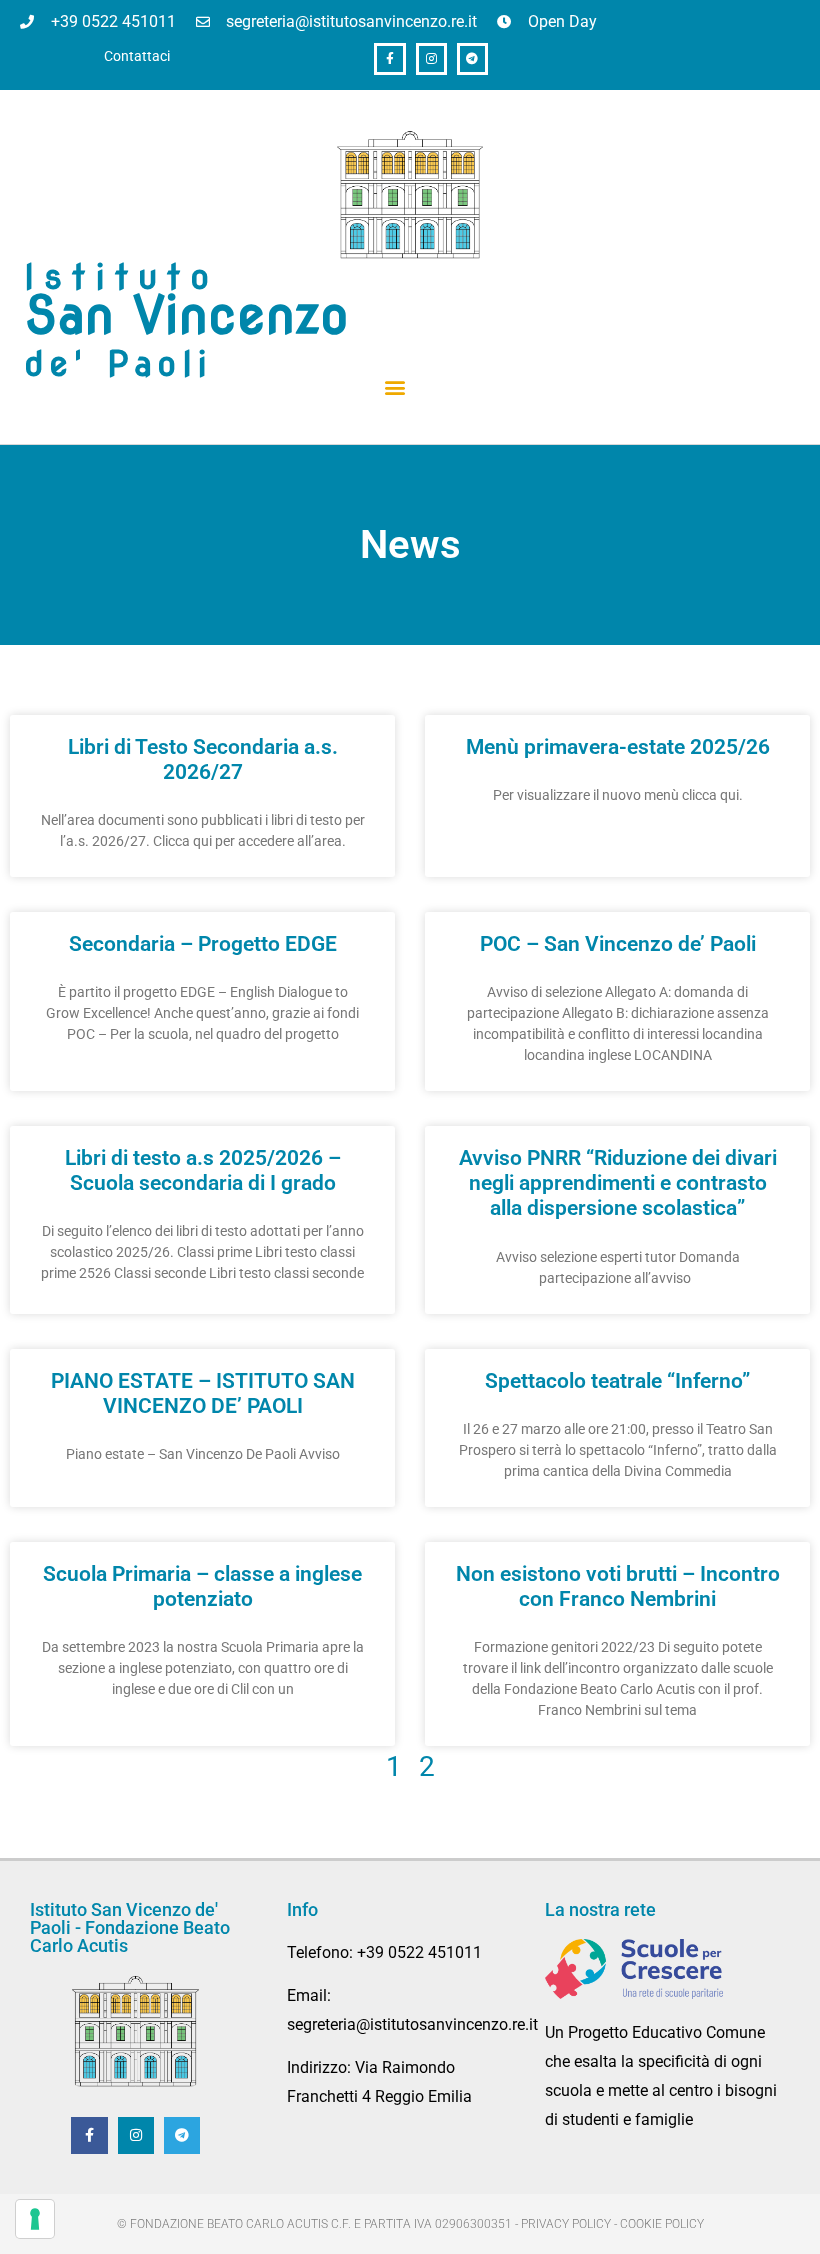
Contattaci (137, 56)
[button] (395, 387)
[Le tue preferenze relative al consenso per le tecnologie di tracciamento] (35, 2219)
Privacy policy (566, 2224)
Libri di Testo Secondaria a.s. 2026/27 (203, 759)
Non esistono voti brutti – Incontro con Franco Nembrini (618, 1586)
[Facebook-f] (389, 58)
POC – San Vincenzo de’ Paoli (618, 944)
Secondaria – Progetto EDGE (203, 944)
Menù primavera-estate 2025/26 (618, 747)
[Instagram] (431, 58)
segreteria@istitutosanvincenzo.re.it (412, 2024)
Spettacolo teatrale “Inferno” (617, 1381)
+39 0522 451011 (419, 1952)
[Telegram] (472, 58)
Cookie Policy (662, 2224)
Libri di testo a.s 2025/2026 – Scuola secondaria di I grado (203, 1170)
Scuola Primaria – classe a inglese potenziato (202, 1586)
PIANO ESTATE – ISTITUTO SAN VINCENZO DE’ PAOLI (203, 1393)
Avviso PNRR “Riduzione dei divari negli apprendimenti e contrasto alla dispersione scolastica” (618, 1183)
